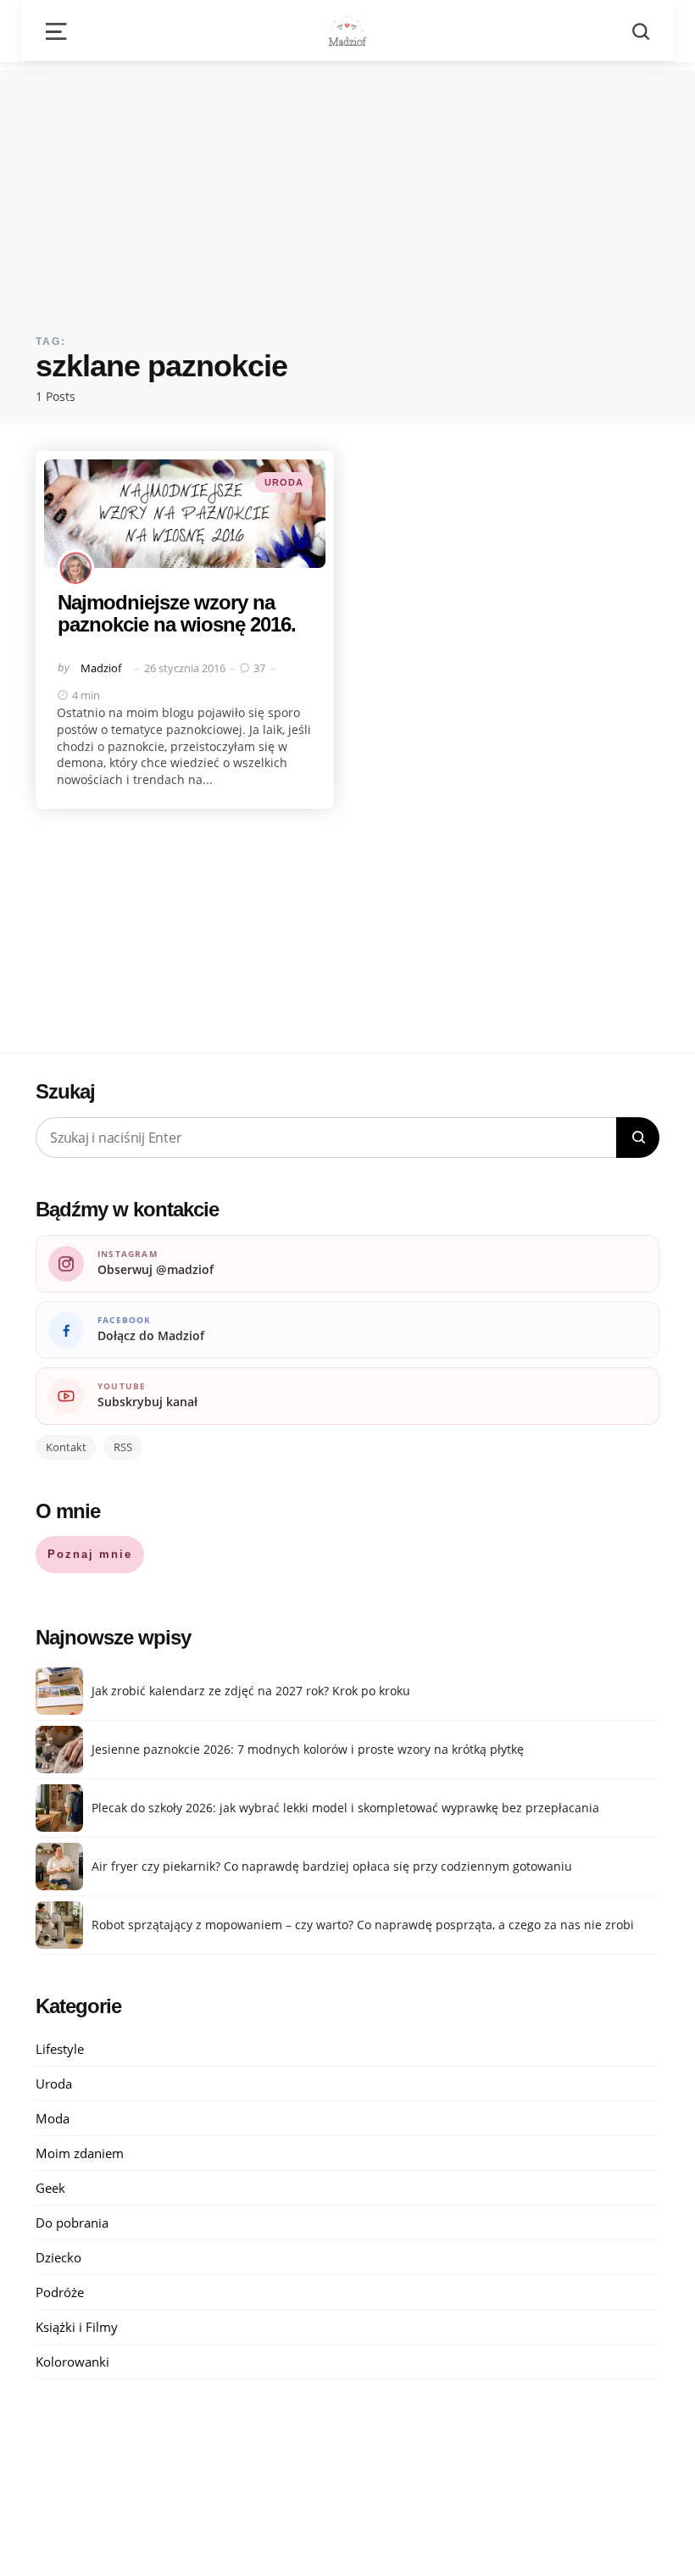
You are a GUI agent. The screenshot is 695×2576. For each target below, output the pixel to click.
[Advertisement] (347, 189)
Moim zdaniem (80, 2153)
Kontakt (66, 1447)
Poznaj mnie (90, 1554)
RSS (123, 1447)
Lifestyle (60, 2049)
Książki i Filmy (77, 2327)
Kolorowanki (72, 2362)
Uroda (284, 482)
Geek (50, 2188)
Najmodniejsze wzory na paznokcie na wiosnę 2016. (177, 613)
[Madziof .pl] (347, 31)
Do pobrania (72, 2223)
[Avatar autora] (75, 568)
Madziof (101, 668)
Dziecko (58, 2257)
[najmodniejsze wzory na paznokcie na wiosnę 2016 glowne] (185, 514)
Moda (53, 2118)
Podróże (60, 2292)
